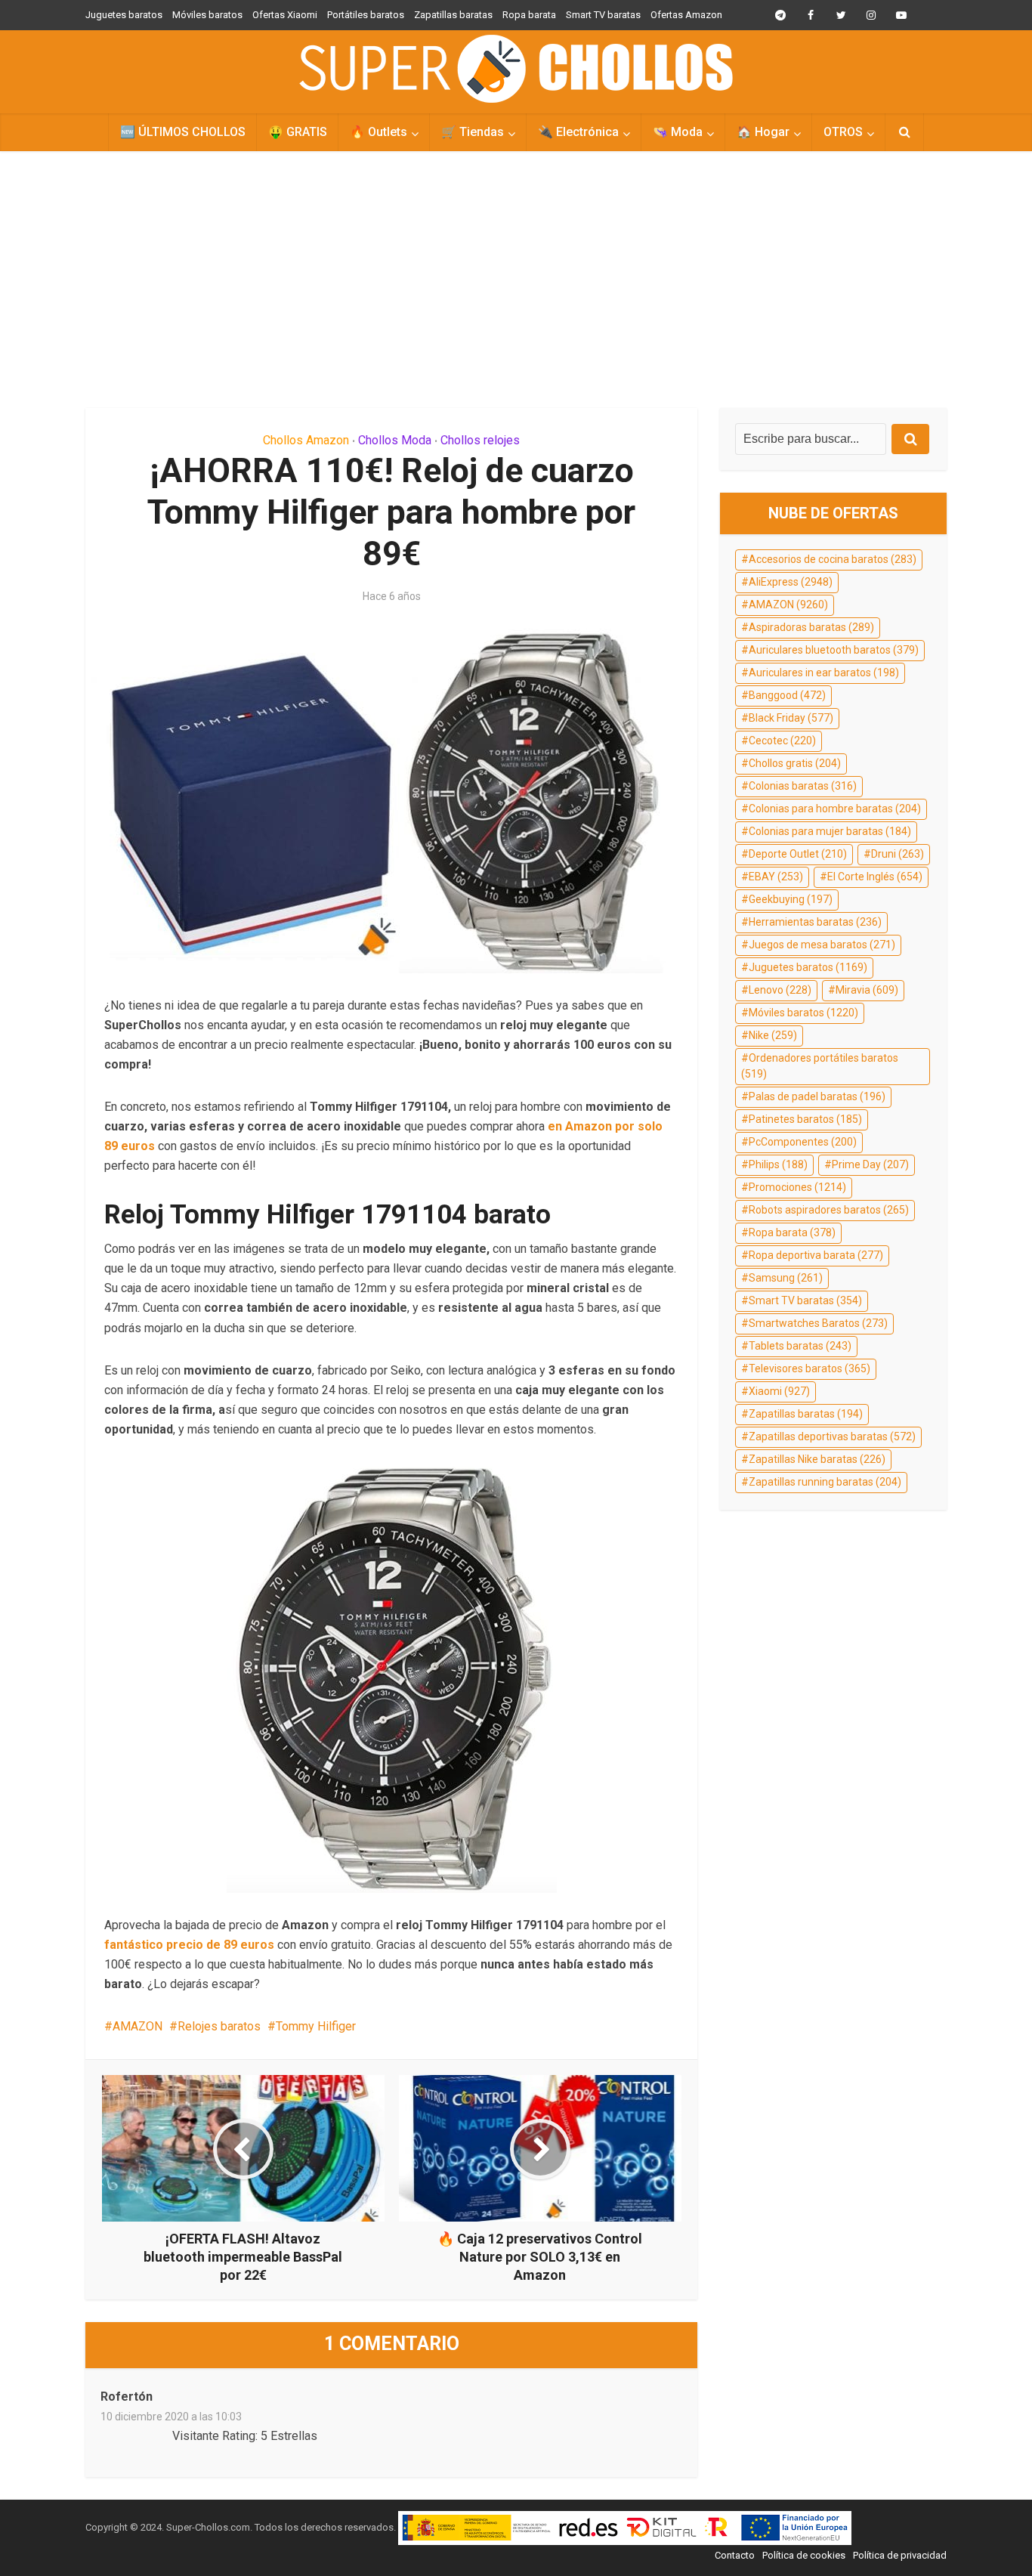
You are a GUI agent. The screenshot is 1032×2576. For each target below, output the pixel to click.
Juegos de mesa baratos (822, 945)
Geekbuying (791, 899)
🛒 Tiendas (473, 132)
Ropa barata (529, 15)
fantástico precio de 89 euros (189, 1945)
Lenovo (780, 990)
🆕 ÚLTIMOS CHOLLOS (183, 132)
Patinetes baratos (805, 1119)
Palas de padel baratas (817, 1096)
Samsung (786, 1278)
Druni (898, 854)
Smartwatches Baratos (818, 1323)
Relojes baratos (219, 2026)
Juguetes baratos (124, 15)
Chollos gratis (795, 763)
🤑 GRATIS (298, 132)
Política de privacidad (900, 2555)
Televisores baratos (810, 1368)
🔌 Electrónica (578, 132)
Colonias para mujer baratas (830, 831)
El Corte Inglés (875, 877)
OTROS (843, 132)
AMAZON (137, 2026)
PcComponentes (803, 1142)
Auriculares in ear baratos (824, 673)
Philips (778, 1164)
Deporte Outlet (798, 854)
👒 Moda (678, 132)
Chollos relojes (480, 440)
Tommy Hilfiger (316, 2026)
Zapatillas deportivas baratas (832, 1436)
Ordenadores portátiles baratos (820, 1066)
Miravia (867, 990)
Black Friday (791, 718)
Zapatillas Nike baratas (817, 1459)
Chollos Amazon (306, 440)
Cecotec (782, 741)
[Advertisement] (516, 280)
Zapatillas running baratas (825, 1482)
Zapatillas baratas (453, 15)
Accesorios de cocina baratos (833, 559)
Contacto (735, 2555)
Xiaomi (779, 1391)
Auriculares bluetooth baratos (834, 650)
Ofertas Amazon (686, 15)
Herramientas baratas (815, 922)
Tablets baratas (800, 1346)
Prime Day (870, 1164)
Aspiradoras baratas (811, 627)
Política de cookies (804, 2555)
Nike (773, 1035)
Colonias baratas (803, 786)
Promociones (797, 1187)
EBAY (776, 877)
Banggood (787, 695)
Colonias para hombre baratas (835, 809)
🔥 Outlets (379, 132)
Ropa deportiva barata (816, 1255)
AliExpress (791, 582)
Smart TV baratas (603, 15)
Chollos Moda (395, 440)
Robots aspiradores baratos (829, 1210)
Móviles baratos (207, 15)
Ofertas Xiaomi (285, 15)
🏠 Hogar (763, 132)
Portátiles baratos (366, 15)
